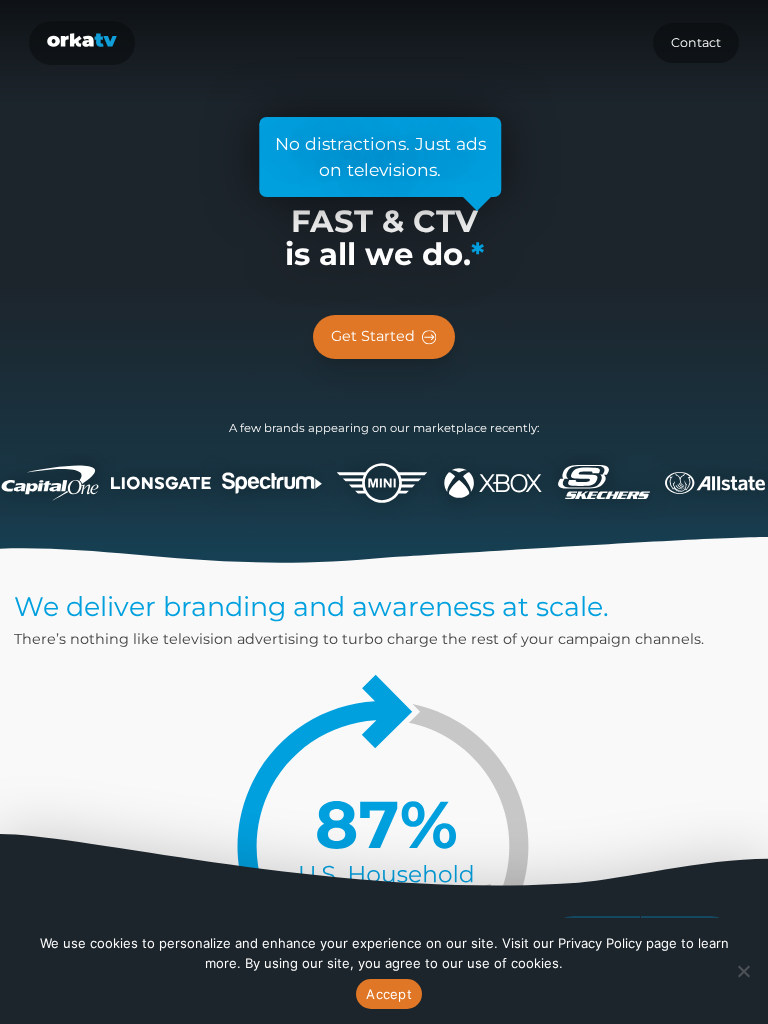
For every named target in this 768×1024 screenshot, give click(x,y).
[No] (743, 971)
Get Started (373, 336)
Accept (389, 994)
